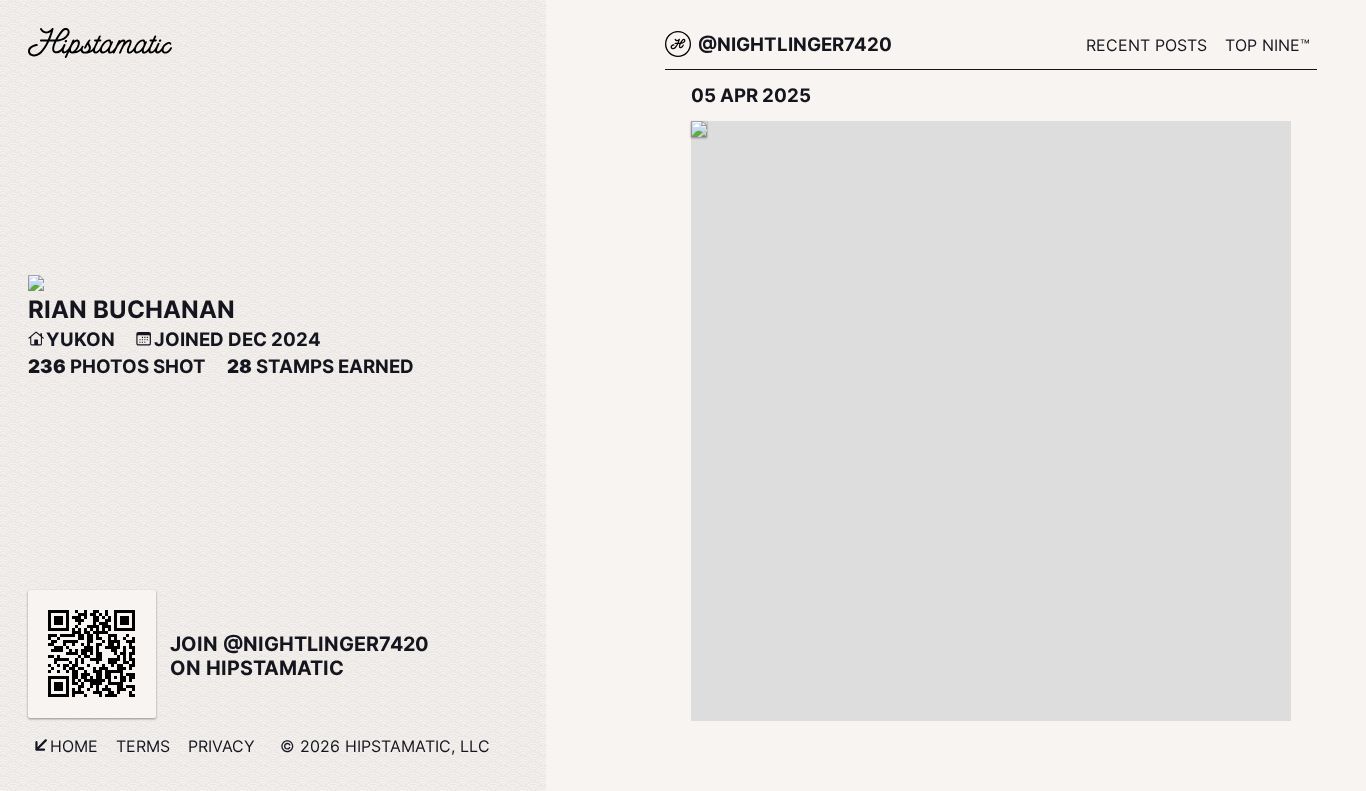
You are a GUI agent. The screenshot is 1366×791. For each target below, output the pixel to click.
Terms (143, 746)
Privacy (221, 746)
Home (74, 746)
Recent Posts (1146, 45)
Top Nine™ (1267, 45)
